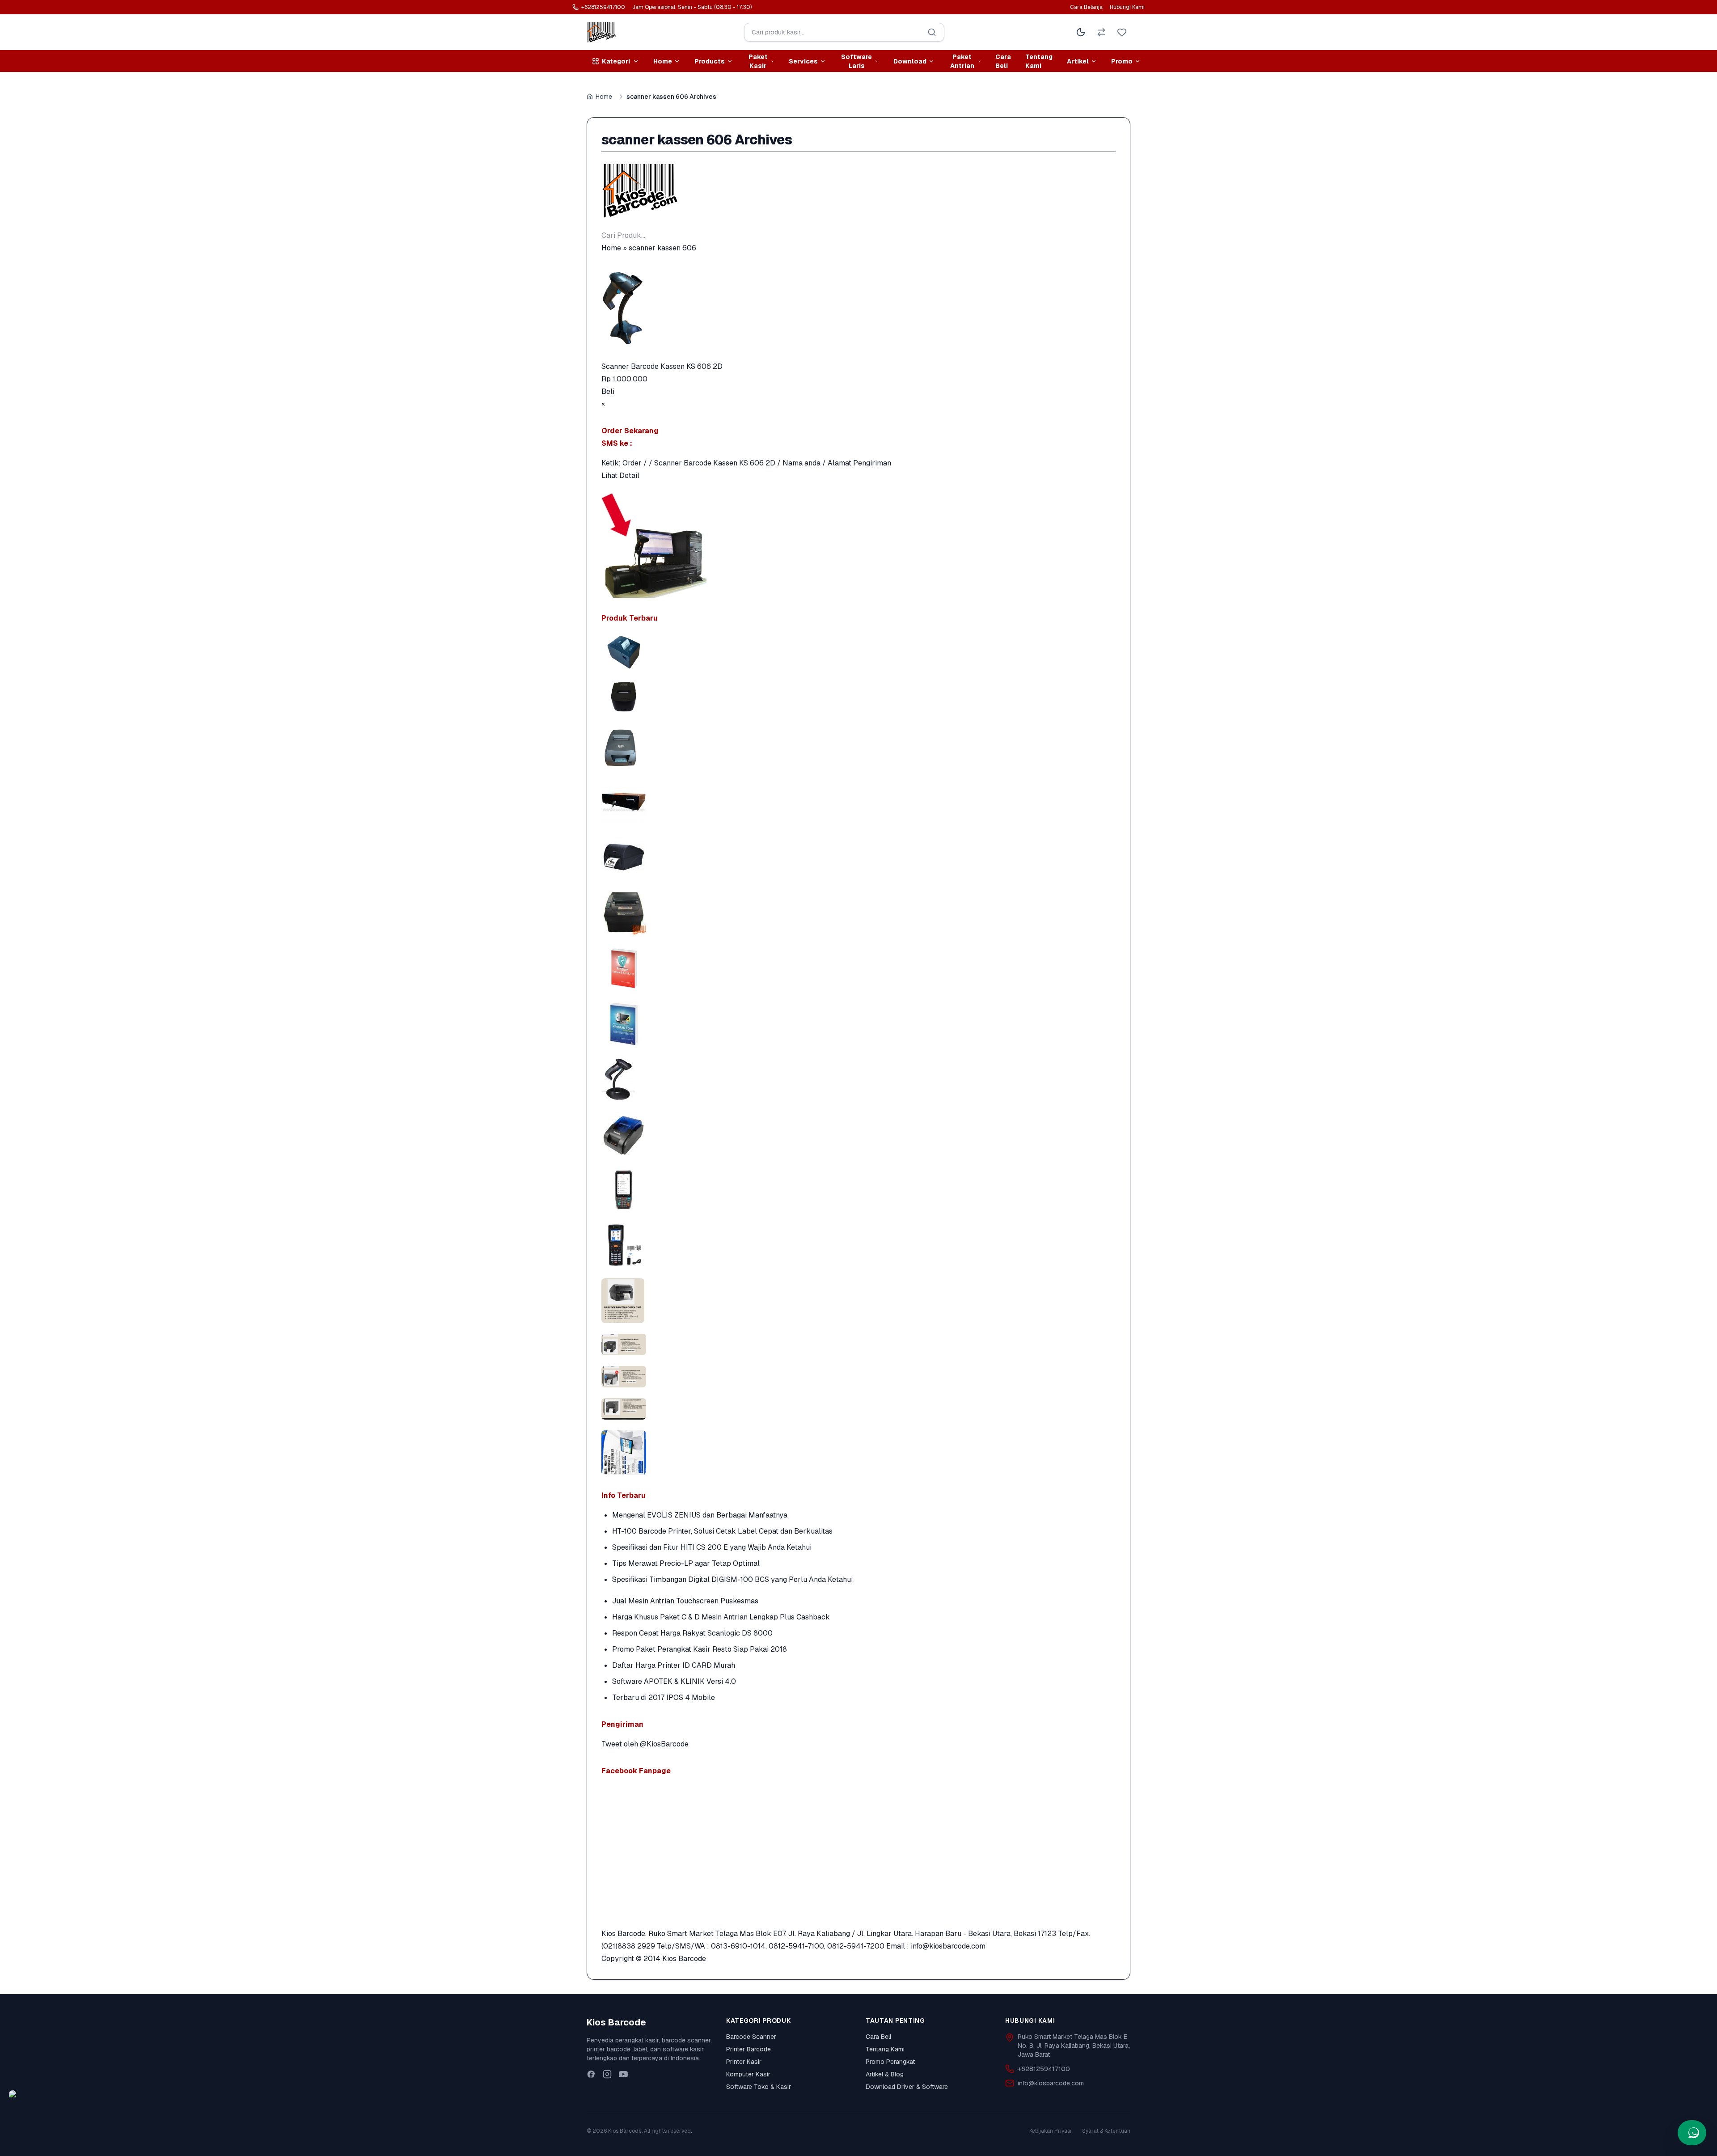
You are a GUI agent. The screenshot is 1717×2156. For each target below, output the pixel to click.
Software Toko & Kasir (759, 2087)
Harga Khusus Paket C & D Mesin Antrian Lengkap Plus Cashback (721, 1617)
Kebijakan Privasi (1050, 2131)
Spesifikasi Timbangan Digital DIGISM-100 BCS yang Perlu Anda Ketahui (732, 1579)
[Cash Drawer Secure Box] (858, 802)
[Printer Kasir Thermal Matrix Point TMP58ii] (858, 696)
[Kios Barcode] (858, 191)
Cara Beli (1003, 61)
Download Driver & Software (907, 2087)
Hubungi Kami (1127, 7)
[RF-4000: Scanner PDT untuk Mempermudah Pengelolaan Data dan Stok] (858, 1245)
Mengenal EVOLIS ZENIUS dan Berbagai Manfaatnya (700, 1515)
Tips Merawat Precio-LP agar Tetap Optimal (686, 1563)
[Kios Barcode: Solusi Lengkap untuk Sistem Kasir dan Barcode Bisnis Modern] (858, 1453)
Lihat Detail (620, 476)
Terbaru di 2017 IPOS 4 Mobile (664, 1697)
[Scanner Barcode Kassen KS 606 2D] (858, 307)
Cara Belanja (1086, 7)
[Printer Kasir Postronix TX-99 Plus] (858, 913)
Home (604, 97)
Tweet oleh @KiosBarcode (645, 1744)
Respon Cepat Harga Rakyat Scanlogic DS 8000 (692, 1633)
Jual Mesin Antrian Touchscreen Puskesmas (685, 1601)
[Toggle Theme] (1081, 32)
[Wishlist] (1122, 32)
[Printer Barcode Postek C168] (858, 857)
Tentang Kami (1039, 61)
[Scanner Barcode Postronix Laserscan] (858, 1079)
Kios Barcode (684, 1959)
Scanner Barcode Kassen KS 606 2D (662, 366)
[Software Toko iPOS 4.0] (858, 1023)
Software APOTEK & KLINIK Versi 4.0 (674, 1681)
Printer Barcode (749, 2049)
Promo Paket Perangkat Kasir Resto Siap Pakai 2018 (700, 1649)
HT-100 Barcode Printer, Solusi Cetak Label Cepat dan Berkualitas (722, 1531)
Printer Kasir (744, 2062)
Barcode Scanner (751, 2037)
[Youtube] (623, 2074)
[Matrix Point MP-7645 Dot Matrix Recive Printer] (858, 746)
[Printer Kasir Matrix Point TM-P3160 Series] (858, 652)
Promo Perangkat (890, 2062)
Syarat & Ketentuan (1106, 2131)
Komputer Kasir (748, 2074)
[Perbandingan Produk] (1101, 32)
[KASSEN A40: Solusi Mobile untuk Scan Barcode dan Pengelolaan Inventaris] (858, 1190)
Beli (608, 391)
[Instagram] (607, 2074)
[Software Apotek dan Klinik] (858, 968)
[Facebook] (591, 2074)
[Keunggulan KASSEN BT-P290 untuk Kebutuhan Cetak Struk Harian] (858, 1134)
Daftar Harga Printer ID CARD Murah (674, 1665)
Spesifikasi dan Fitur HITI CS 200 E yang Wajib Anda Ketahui (712, 1547)
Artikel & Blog (885, 2074)
